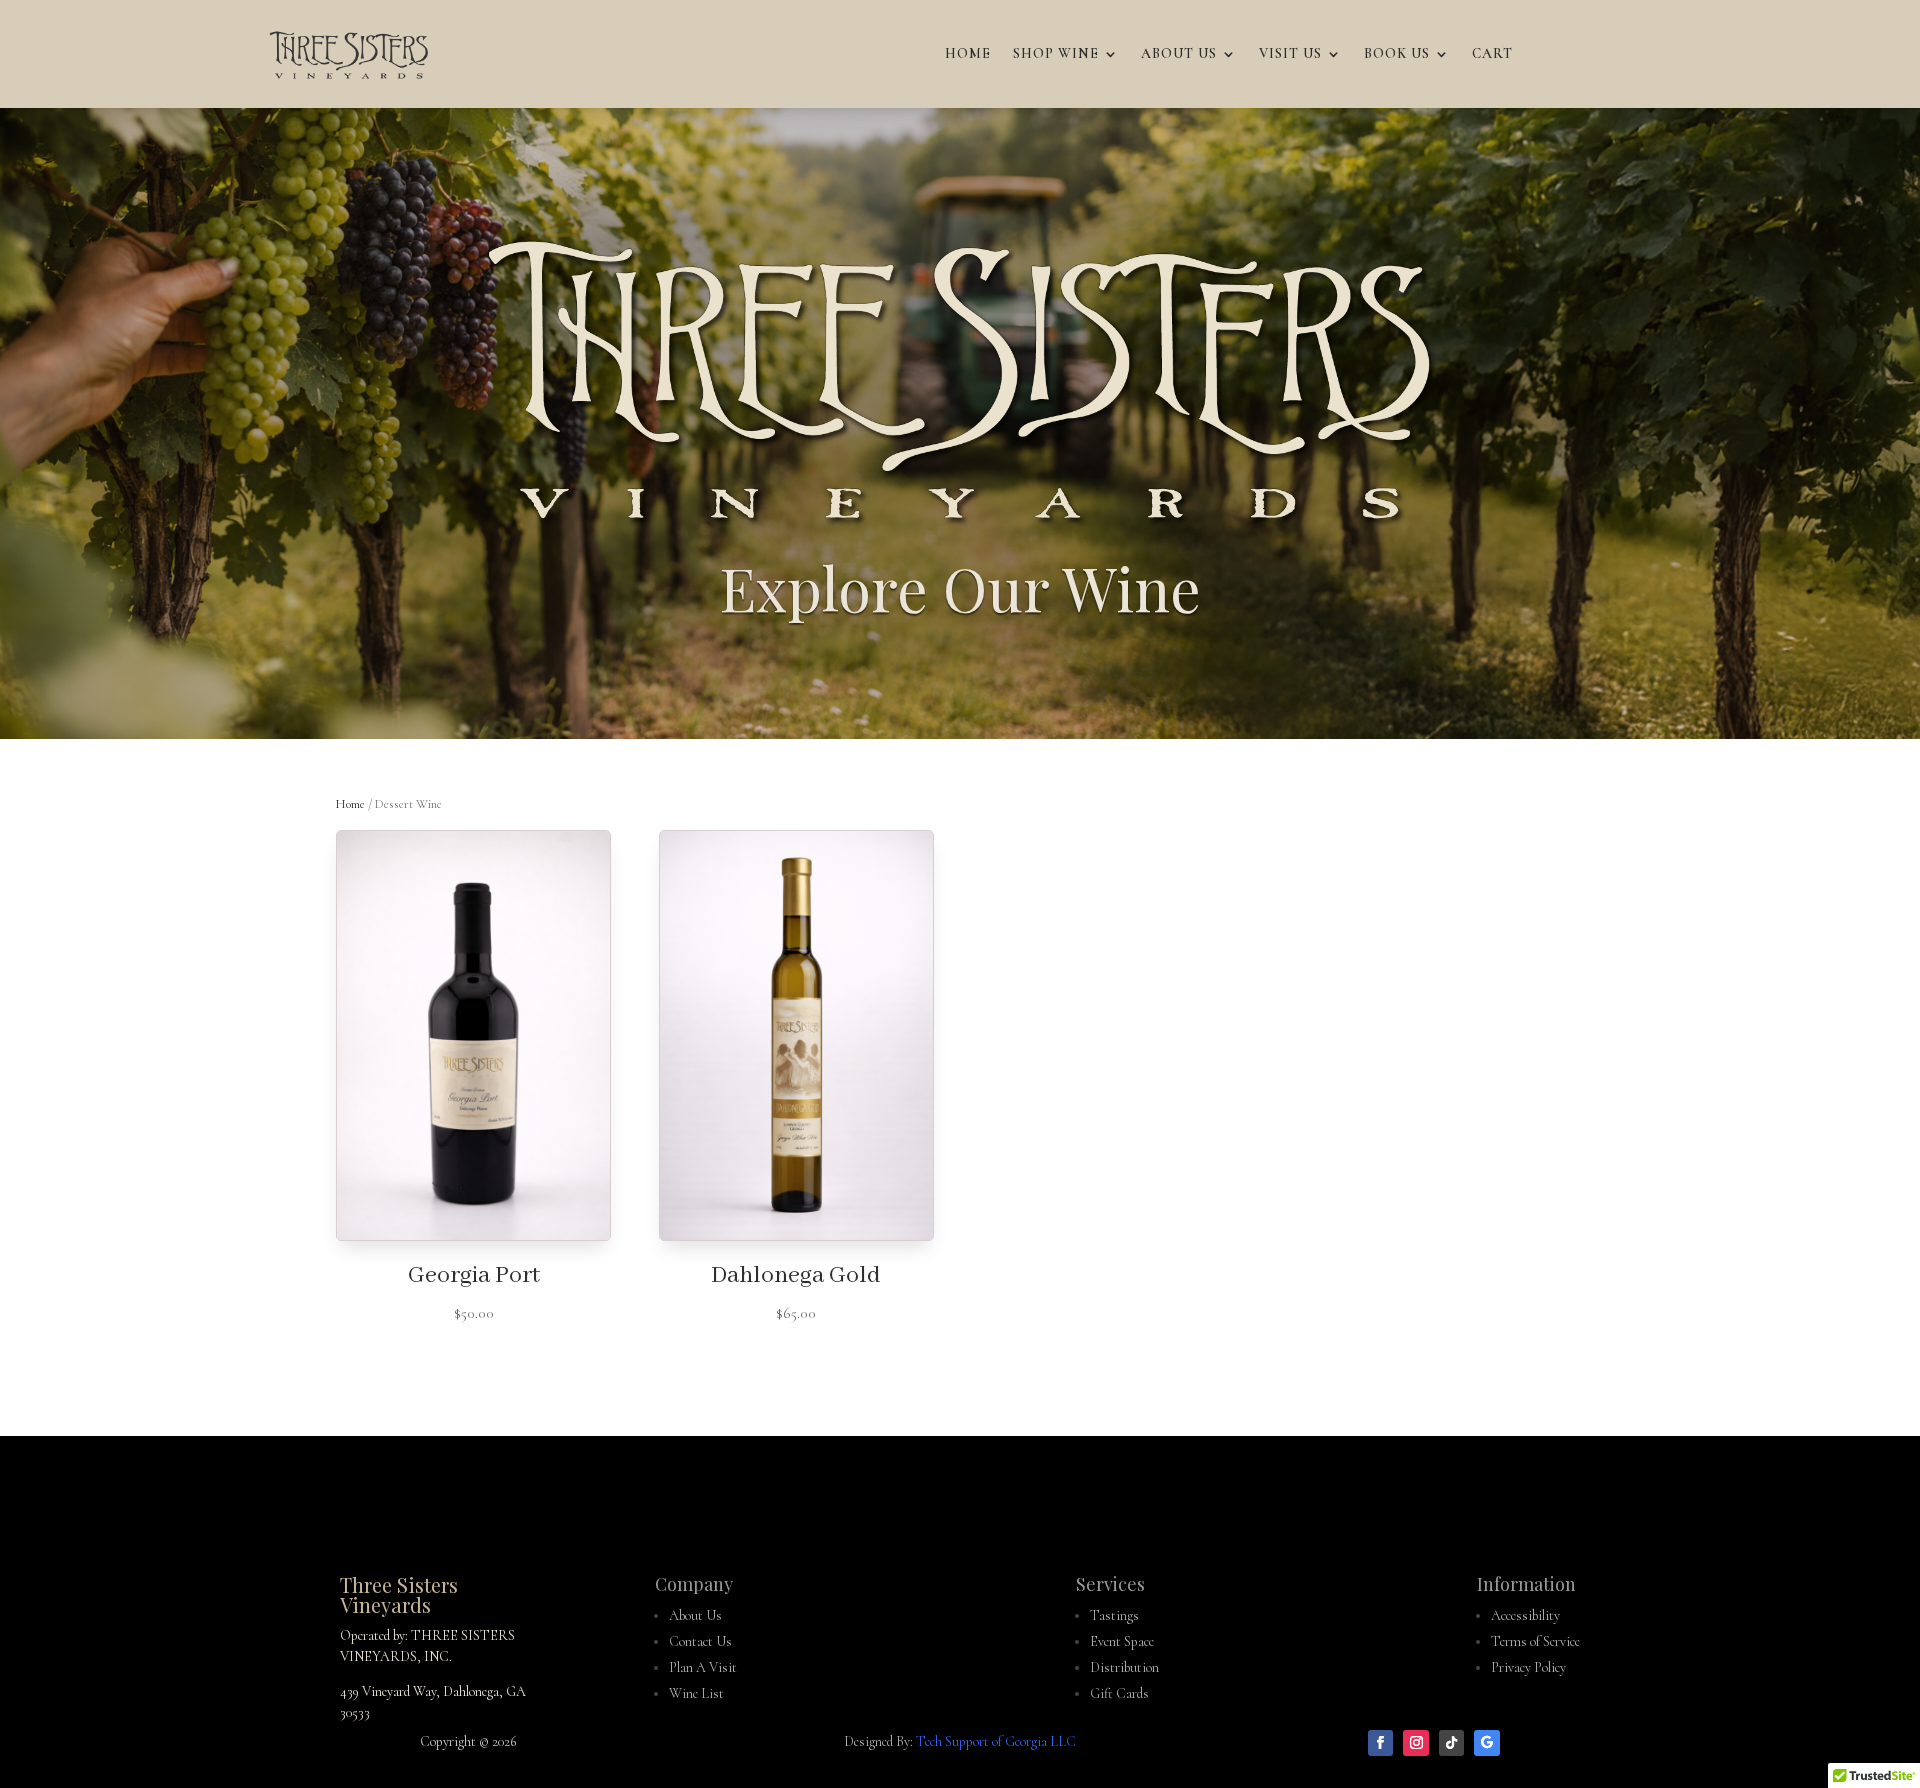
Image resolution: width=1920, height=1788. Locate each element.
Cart (1492, 53)
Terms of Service (1535, 1641)
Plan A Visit (703, 1667)
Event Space (1122, 1641)
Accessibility (1525, 1615)
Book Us (1397, 53)
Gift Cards (1119, 1693)
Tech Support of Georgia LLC (996, 1741)
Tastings (1114, 1615)
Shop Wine (1056, 53)
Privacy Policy (1528, 1667)
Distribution (1124, 1667)
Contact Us (700, 1641)
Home (968, 53)
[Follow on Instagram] (1416, 1743)
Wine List (696, 1693)
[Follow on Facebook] (1381, 1743)
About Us (1179, 53)
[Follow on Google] (1487, 1743)
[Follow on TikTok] (1452, 1743)
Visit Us (1290, 53)
